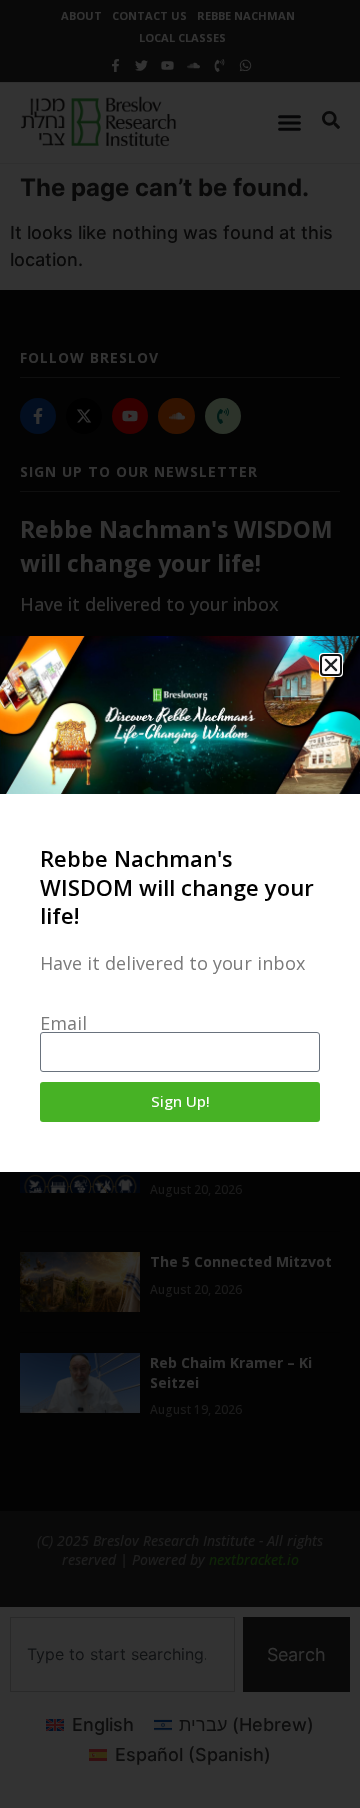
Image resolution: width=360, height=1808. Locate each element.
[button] (331, 665)
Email (63, 1023)
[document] (180, 904)
